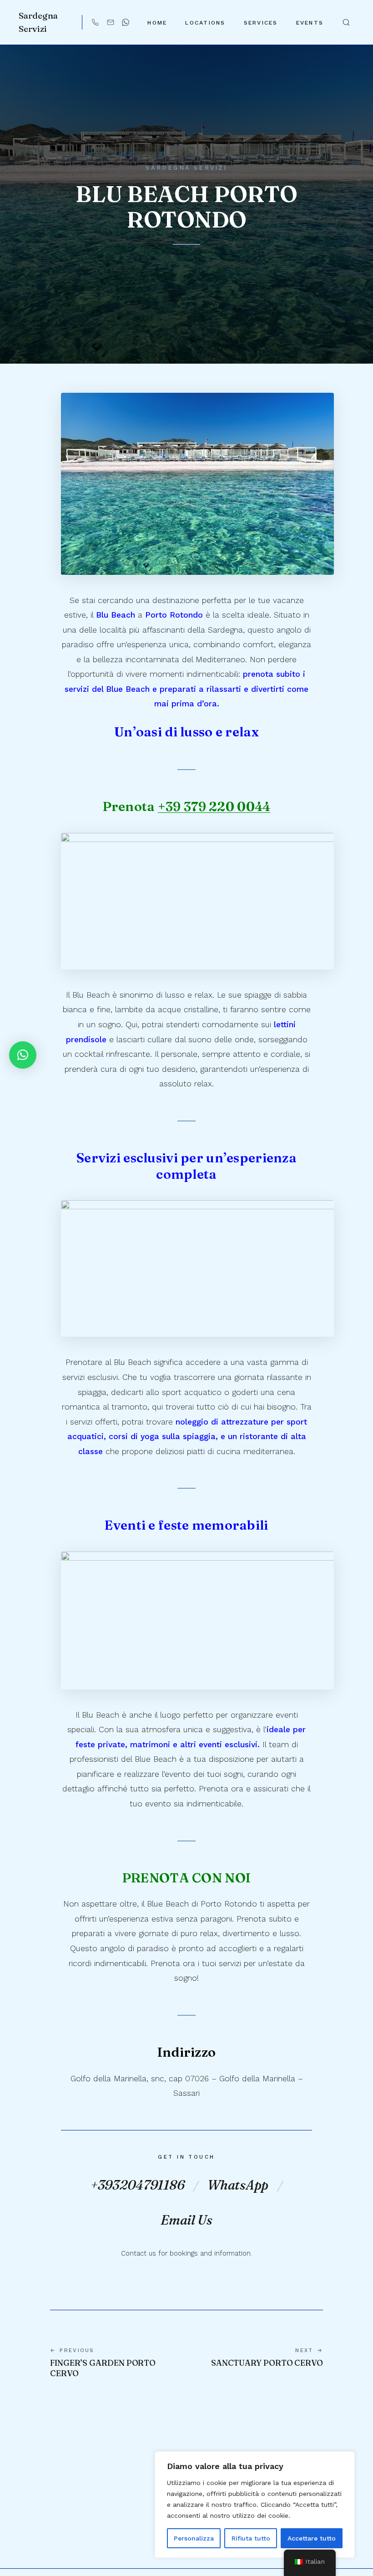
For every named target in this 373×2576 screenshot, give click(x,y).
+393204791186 (137, 2185)
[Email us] (111, 22)
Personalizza (194, 2538)
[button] (23, 1055)
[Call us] (95, 22)
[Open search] (346, 22)
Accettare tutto (312, 2538)
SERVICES (261, 23)
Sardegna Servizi (38, 22)
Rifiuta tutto (251, 2538)
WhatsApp (238, 2185)
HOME (157, 23)
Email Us (186, 2220)
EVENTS (310, 23)
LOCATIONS (205, 23)
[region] (255, 2505)
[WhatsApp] (126, 22)
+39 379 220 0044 (214, 806)
